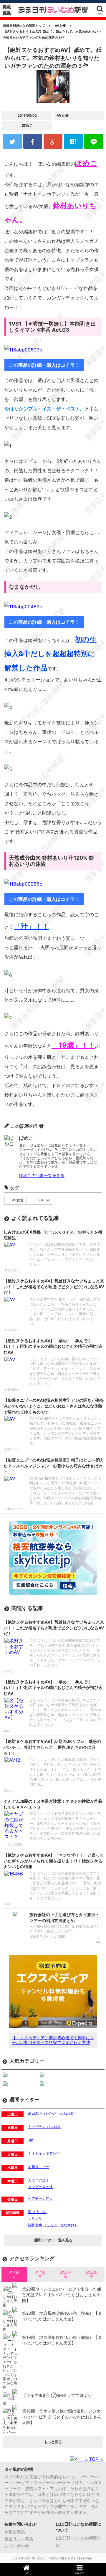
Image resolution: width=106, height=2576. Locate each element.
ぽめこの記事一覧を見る (42, 1175)
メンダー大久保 (40, 2187)
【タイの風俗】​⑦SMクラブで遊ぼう (57, 2395)
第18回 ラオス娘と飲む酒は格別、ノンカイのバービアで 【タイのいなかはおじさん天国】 (62, 2417)
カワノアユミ (39, 2180)
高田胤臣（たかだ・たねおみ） (53, 2113)
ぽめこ (27, 125)
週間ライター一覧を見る (53, 2240)
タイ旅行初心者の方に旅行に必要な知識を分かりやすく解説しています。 (65, 1929)
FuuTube (43, 1200)
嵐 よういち (37, 2212)
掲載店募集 (15, 2532)
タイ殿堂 (40, 2274)
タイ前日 (14, 2274)
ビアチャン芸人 (40, 2198)
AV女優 (63, 115)
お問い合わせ (17, 2546)
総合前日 (66, 2274)
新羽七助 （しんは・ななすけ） (53, 2225)
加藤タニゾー (39, 2167)
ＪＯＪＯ (35, 2218)
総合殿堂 (92, 2274)
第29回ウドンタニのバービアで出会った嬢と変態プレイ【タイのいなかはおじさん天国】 (62, 2295)
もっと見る (53, 2442)
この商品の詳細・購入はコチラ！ (44, 365)
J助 (31, 2140)
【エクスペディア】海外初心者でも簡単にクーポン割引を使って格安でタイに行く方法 (53, 2040)
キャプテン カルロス (44, 2127)
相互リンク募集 (19, 2539)
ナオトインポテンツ (44, 2153)
